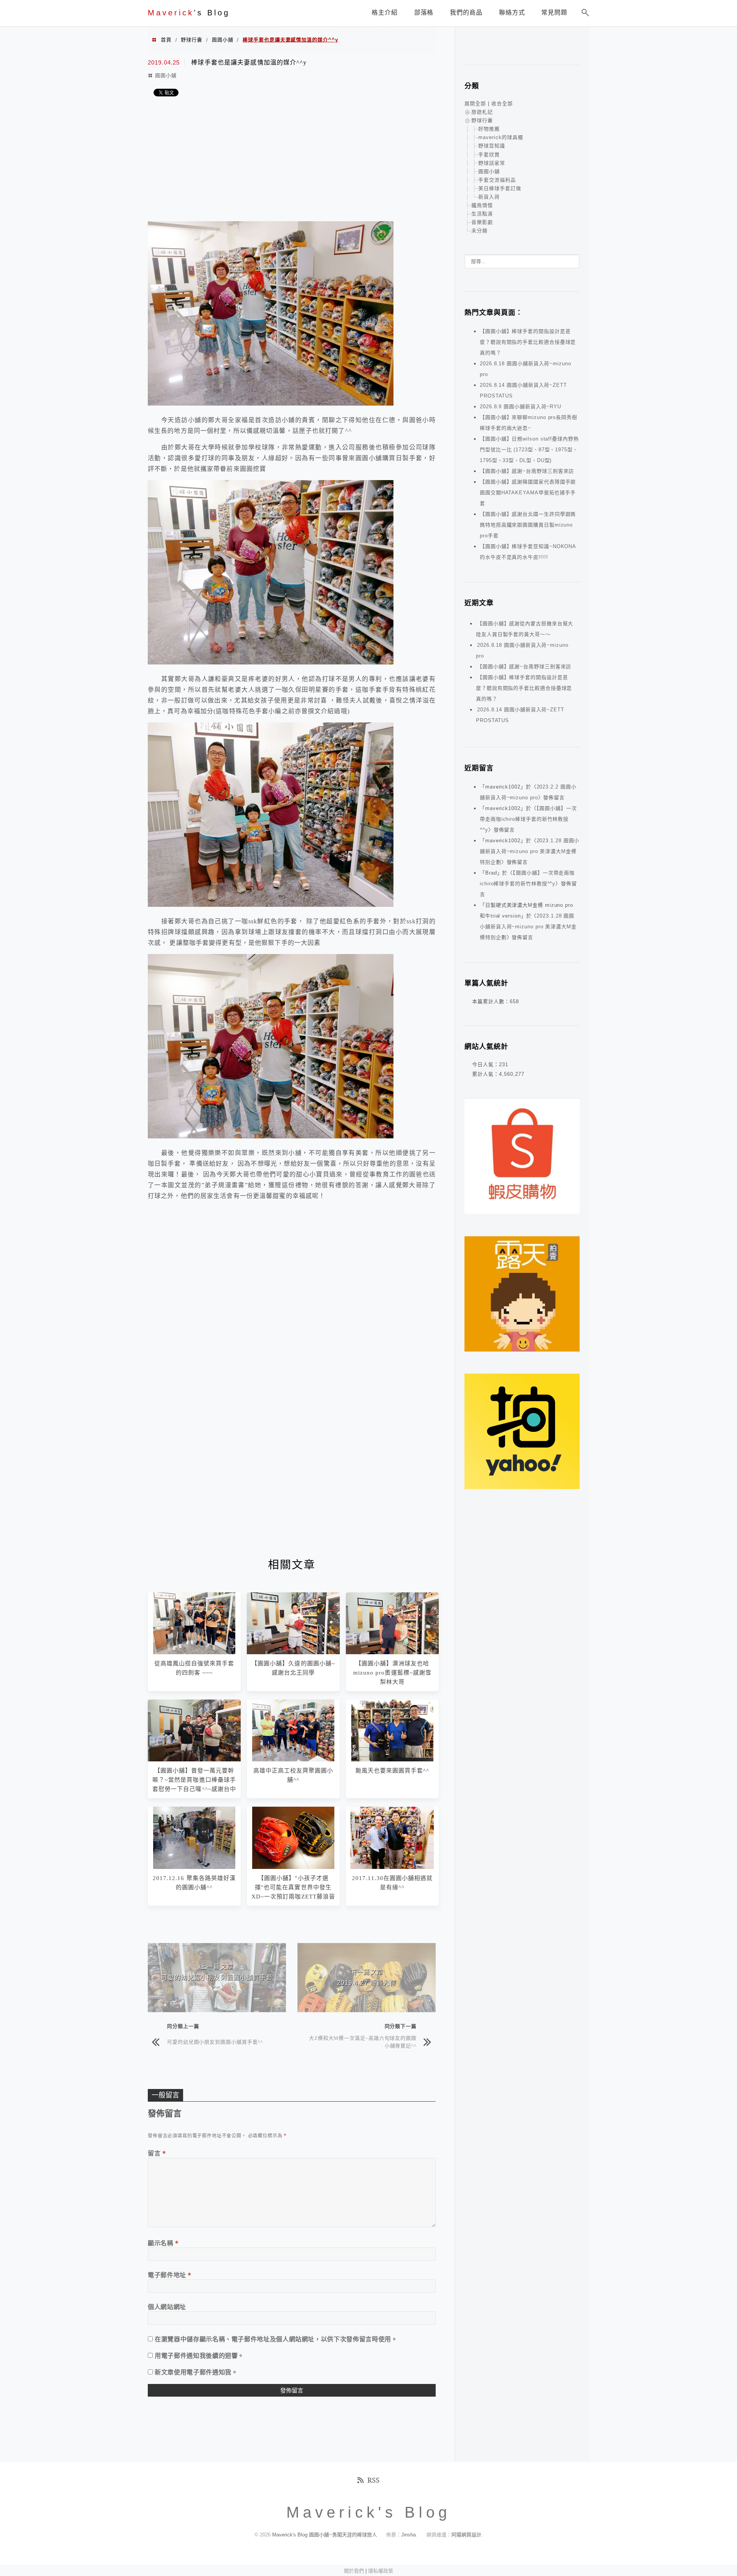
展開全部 (475, 104)
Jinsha (408, 2535)
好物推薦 (489, 129)
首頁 (166, 40)
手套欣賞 (489, 155)
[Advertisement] (292, 160)
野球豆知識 (492, 146)
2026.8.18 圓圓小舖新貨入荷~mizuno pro (522, 650)
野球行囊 (192, 40)
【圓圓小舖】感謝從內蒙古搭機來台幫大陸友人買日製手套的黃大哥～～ (525, 629)
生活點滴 (482, 214)
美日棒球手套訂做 (500, 188)
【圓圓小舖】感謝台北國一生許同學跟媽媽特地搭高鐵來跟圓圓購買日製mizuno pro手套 (528, 525)
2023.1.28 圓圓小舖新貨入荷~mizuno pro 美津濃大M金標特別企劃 (530, 851)
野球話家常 (492, 163)
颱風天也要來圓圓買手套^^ (392, 1771)
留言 (157, 2153)
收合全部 (502, 104)
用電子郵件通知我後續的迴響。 (199, 2356)
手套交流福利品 (497, 180)
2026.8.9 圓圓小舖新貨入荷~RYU (521, 407)
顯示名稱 (163, 2243)
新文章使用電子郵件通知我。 (196, 2372)
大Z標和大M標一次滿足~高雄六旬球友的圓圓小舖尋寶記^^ (363, 2042)
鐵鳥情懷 (482, 205)
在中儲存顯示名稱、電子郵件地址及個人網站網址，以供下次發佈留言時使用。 (276, 2339)
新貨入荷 (489, 197)
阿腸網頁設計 (466, 2535)
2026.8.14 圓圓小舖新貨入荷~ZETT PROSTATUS (520, 715)
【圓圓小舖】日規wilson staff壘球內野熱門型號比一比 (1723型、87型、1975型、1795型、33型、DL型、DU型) (529, 450)
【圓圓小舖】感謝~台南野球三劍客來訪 (527, 471)
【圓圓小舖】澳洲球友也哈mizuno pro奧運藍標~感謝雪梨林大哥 (392, 1673)
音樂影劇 (482, 222)
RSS (373, 2480)
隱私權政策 (381, 2571)
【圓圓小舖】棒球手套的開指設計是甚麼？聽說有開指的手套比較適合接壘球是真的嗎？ (528, 342)
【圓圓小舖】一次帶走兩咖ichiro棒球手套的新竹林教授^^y (528, 819)
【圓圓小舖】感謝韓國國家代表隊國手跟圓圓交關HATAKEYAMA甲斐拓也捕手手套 (528, 493)
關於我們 (354, 2571)
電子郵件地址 (170, 2275)
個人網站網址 (167, 2307)
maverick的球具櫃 (501, 137)
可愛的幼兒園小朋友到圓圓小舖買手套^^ (215, 2042)
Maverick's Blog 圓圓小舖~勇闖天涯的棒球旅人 (325, 2535)
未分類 (479, 231)
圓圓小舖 (223, 40)
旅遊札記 (482, 112)
